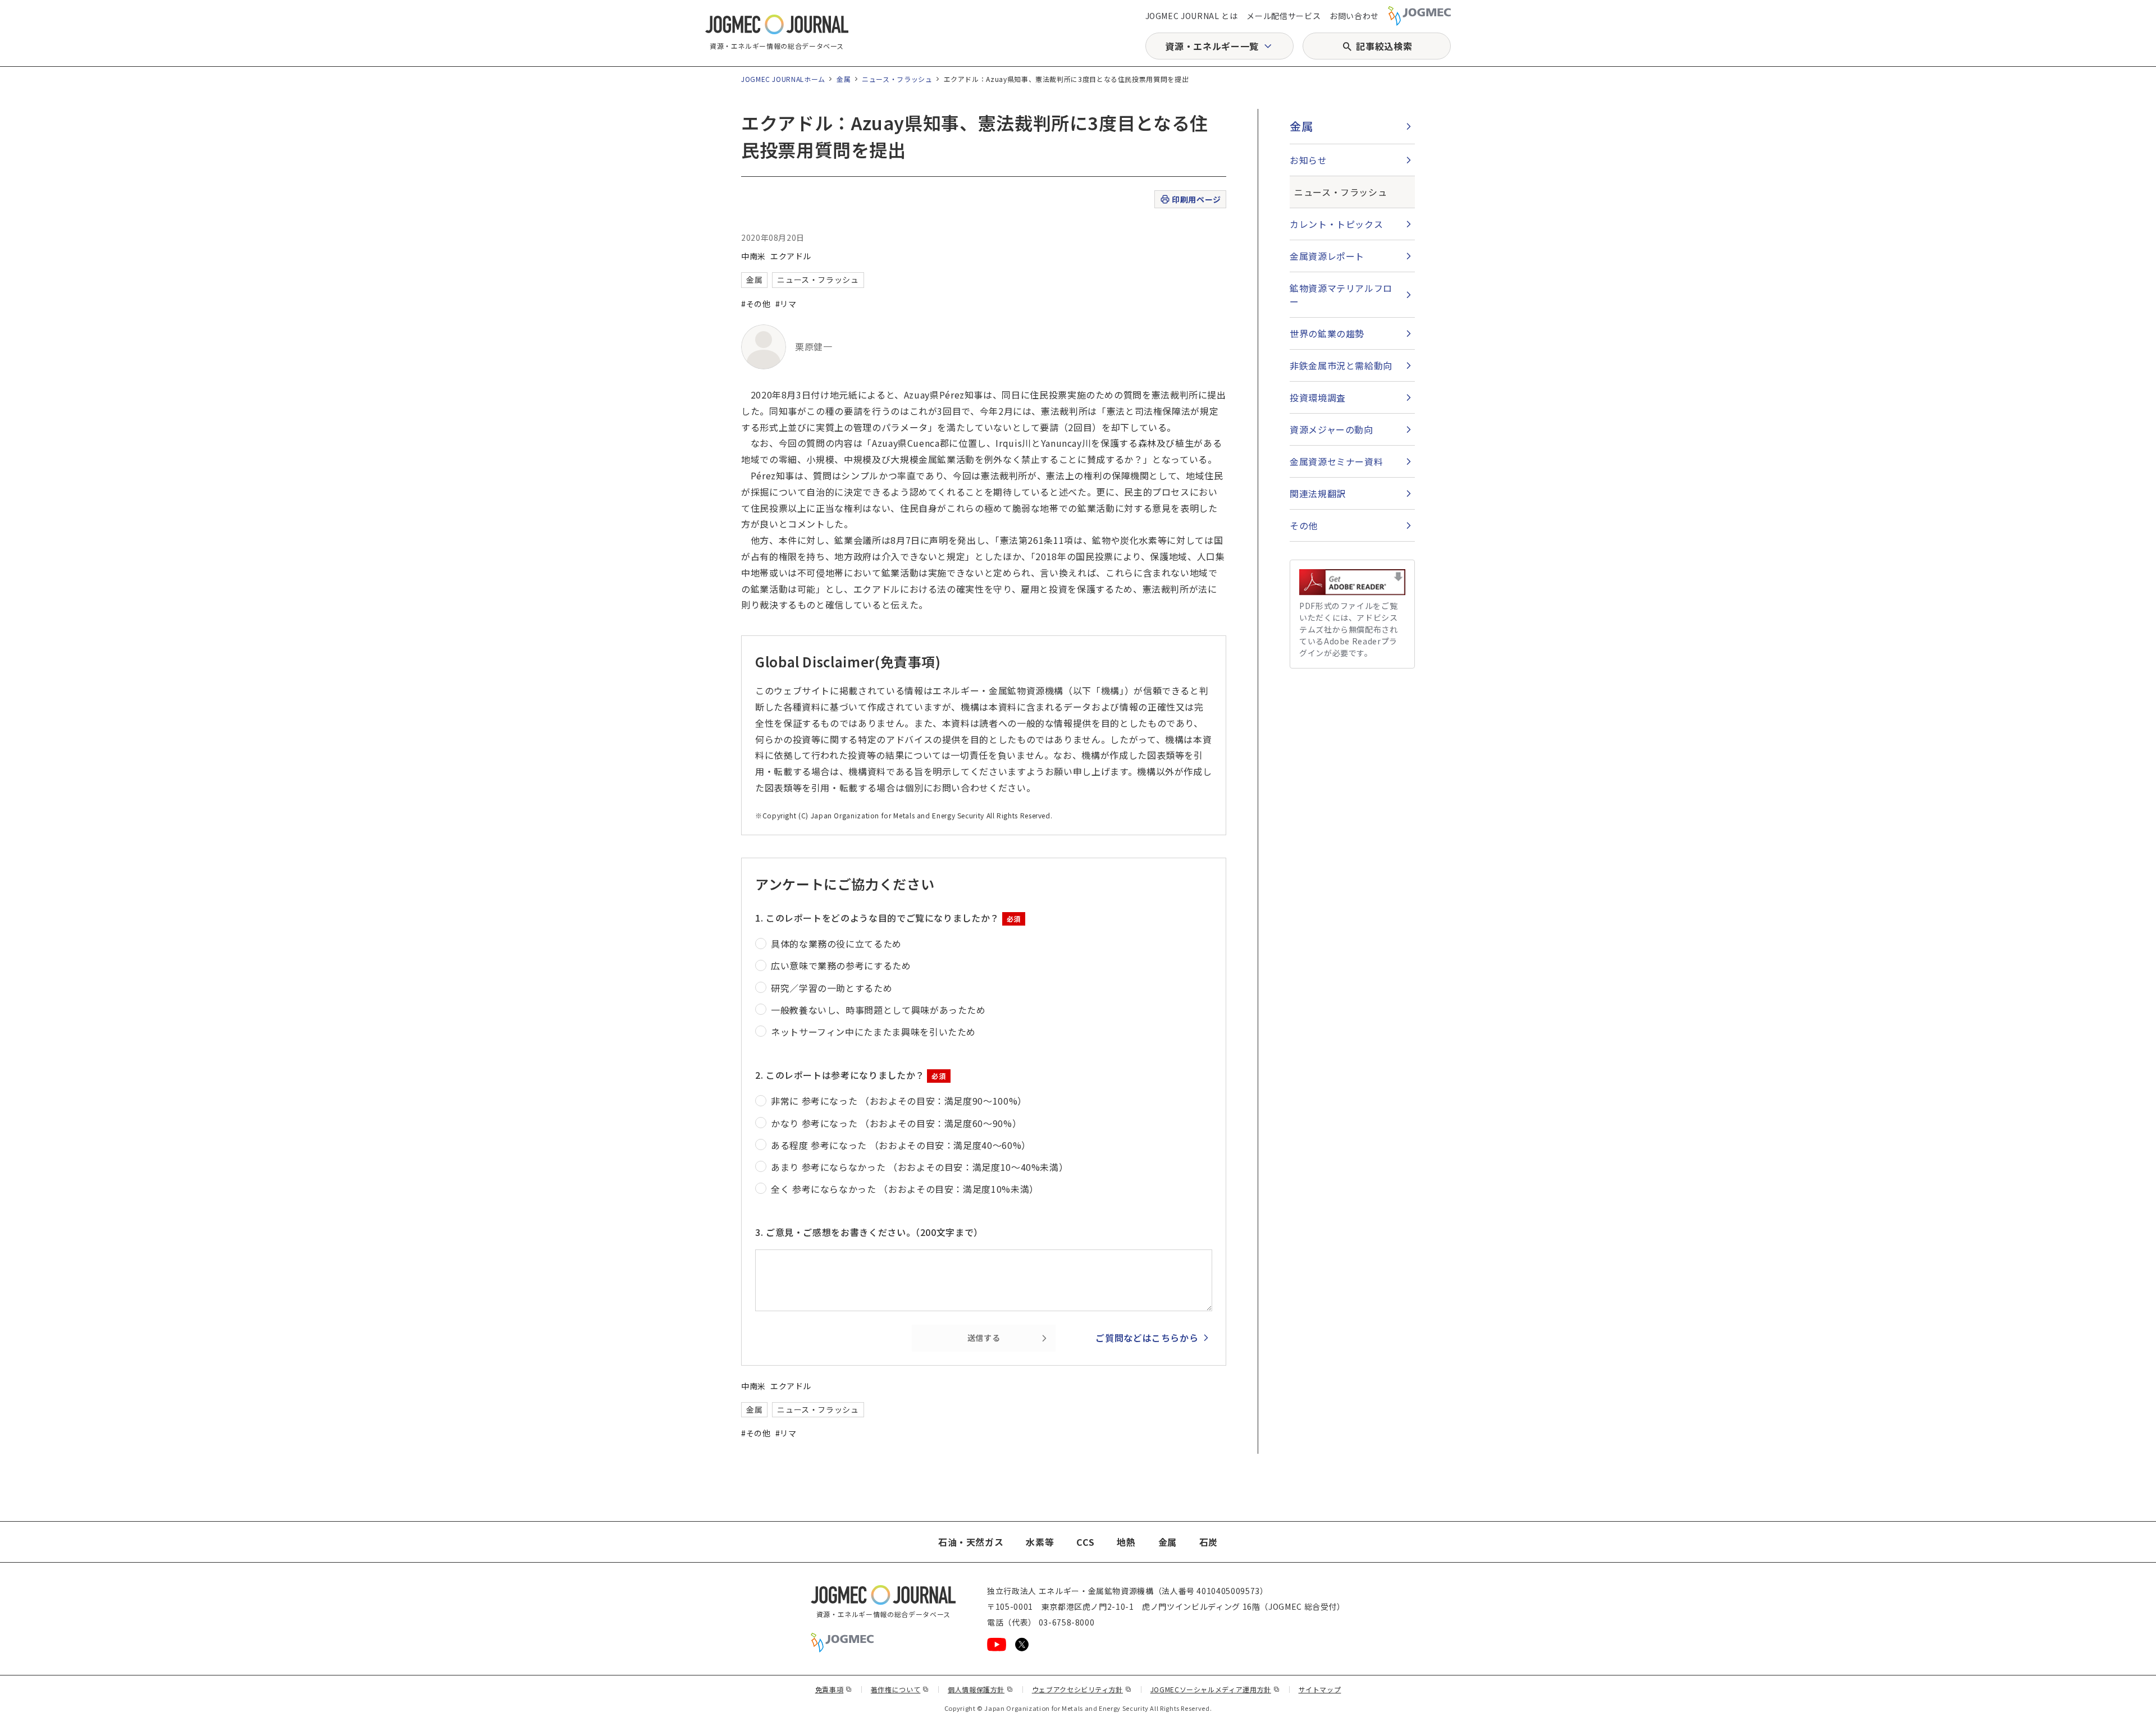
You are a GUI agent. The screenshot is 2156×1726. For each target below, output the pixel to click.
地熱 (1126, 1542)
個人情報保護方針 (981, 1689)
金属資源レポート (1327, 256)
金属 (844, 79)
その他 (1304, 525)
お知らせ (1308, 160)
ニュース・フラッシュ (897, 79)
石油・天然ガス (971, 1542)
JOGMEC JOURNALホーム (783, 79)
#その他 (756, 304)
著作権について (900, 1689)
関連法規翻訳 (1318, 493)
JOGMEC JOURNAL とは (1192, 16)
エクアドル (791, 256)
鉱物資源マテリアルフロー (1341, 295)
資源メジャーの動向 (1331, 429)
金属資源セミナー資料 (1336, 461)
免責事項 (834, 1689)
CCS (1085, 1542)
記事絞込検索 (1384, 46)
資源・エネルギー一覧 (1212, 46)
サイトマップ (1320, 1689)
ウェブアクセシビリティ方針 (1082, 1689)
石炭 (1209, 1542)
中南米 (753, 256)
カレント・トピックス (1336, 224)
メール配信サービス (1283, 16)
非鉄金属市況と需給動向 (1341, 365)
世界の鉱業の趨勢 (1327, 333)
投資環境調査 (1318, 397)
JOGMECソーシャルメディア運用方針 (1215, 1689)
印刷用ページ (1196, 199)
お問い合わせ (1354, 16)
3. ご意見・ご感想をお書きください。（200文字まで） (869, 1232)
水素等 (1040, 1542)
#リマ (786, 304)
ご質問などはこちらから (1147, 1338)
